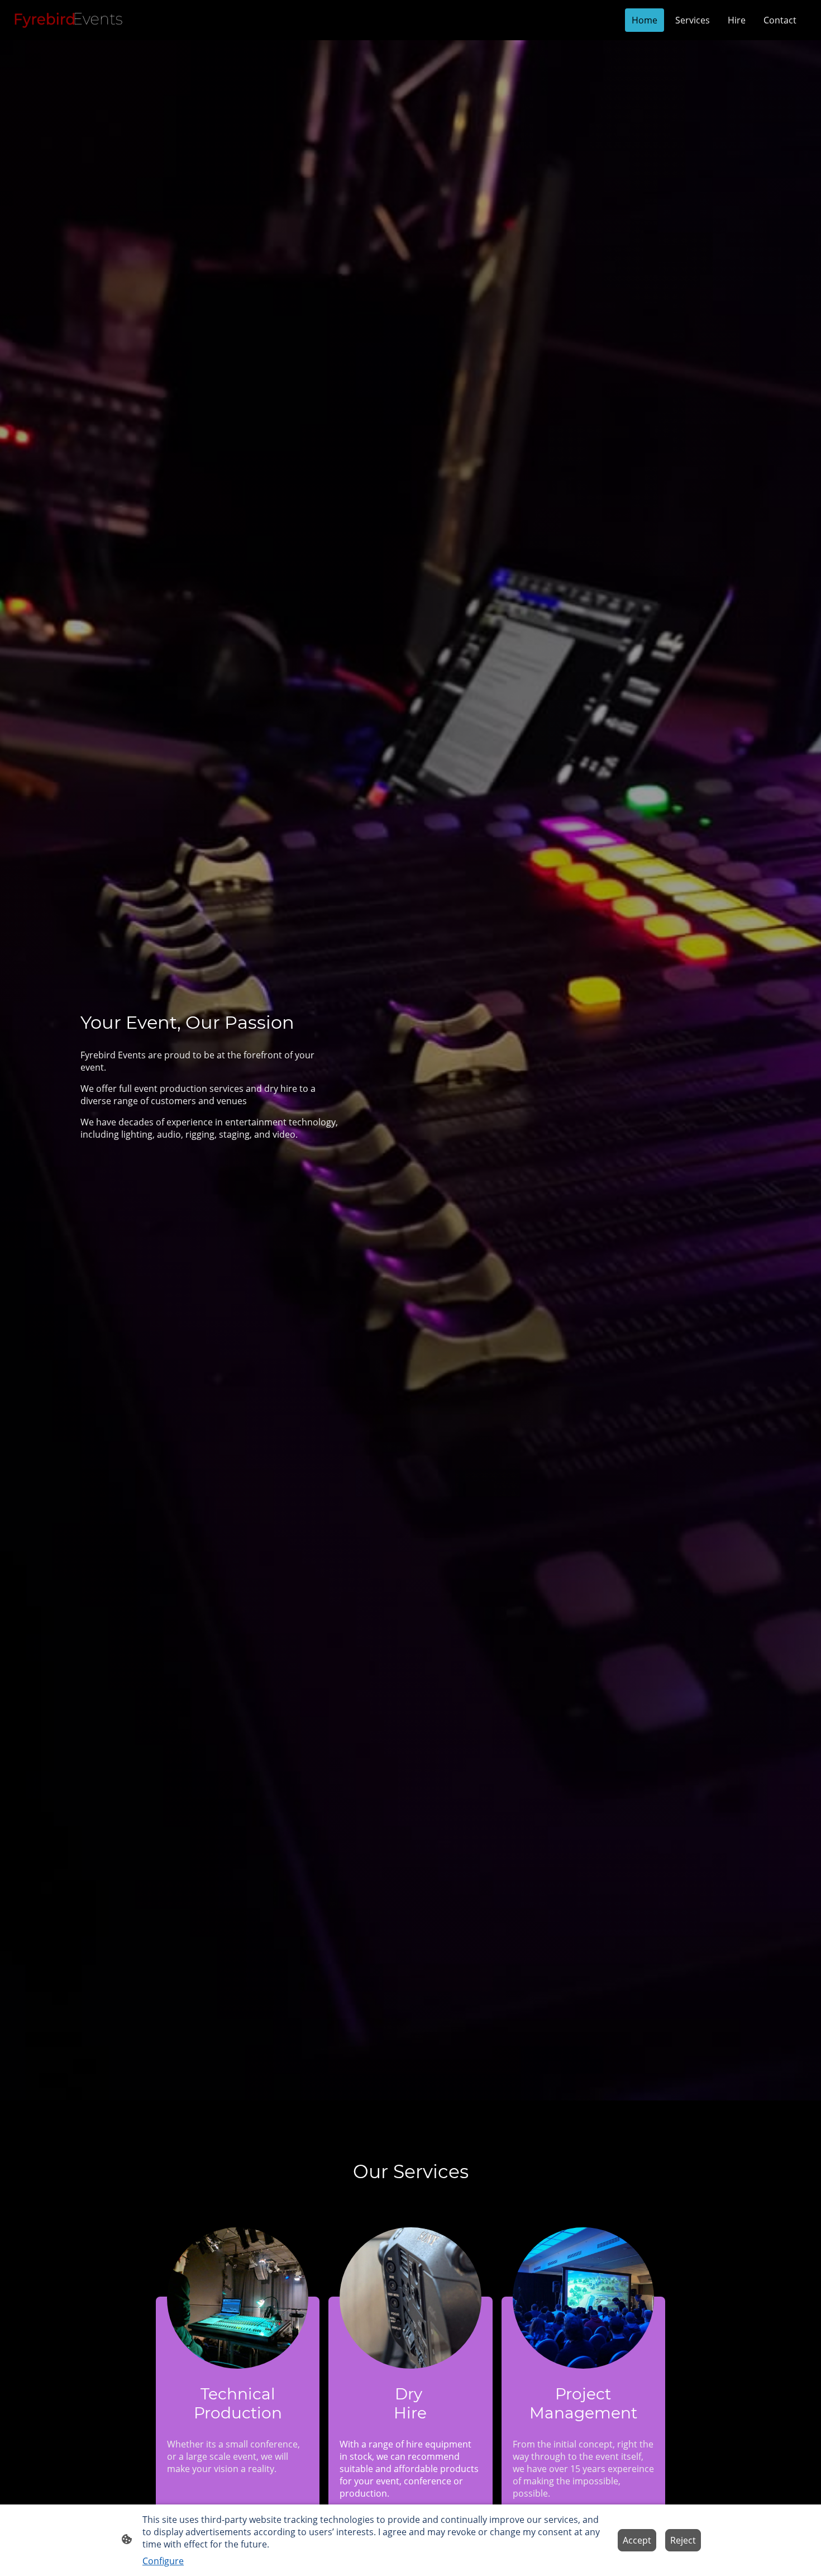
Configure (163, 2561)
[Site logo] (70, 20)
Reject (683, 2540)
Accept (637, 2540)
